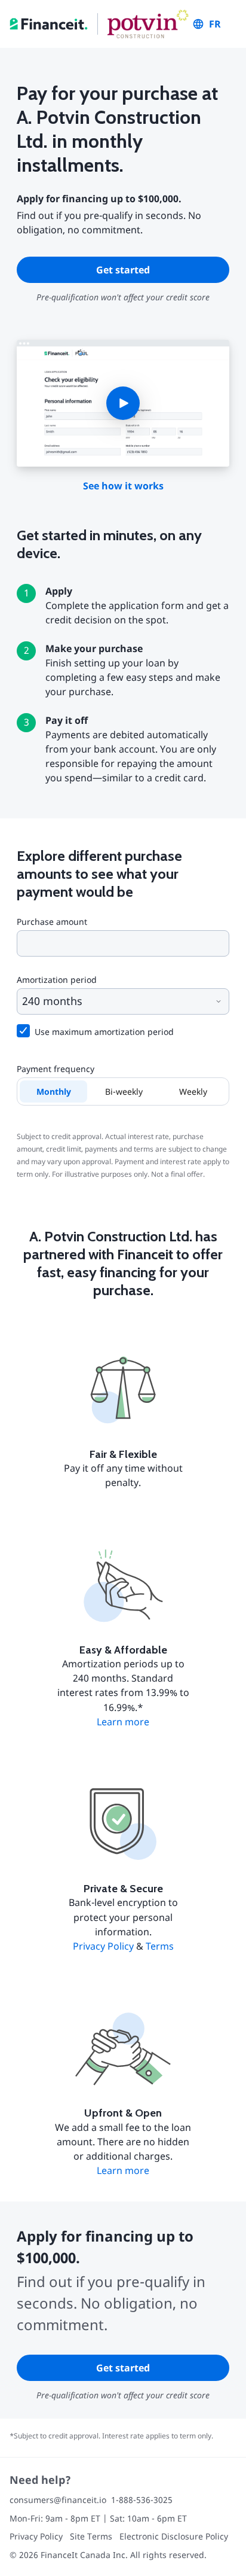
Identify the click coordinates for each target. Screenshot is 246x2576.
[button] (123, 403)
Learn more (123, 1722)
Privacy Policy (103, 1946)
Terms (160, 1946)
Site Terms (91, 2536)
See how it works (123, 486)
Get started (123, 270)
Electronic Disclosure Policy (174, 2536)
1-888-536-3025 (142, 2500)
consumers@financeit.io (58, 2500)
